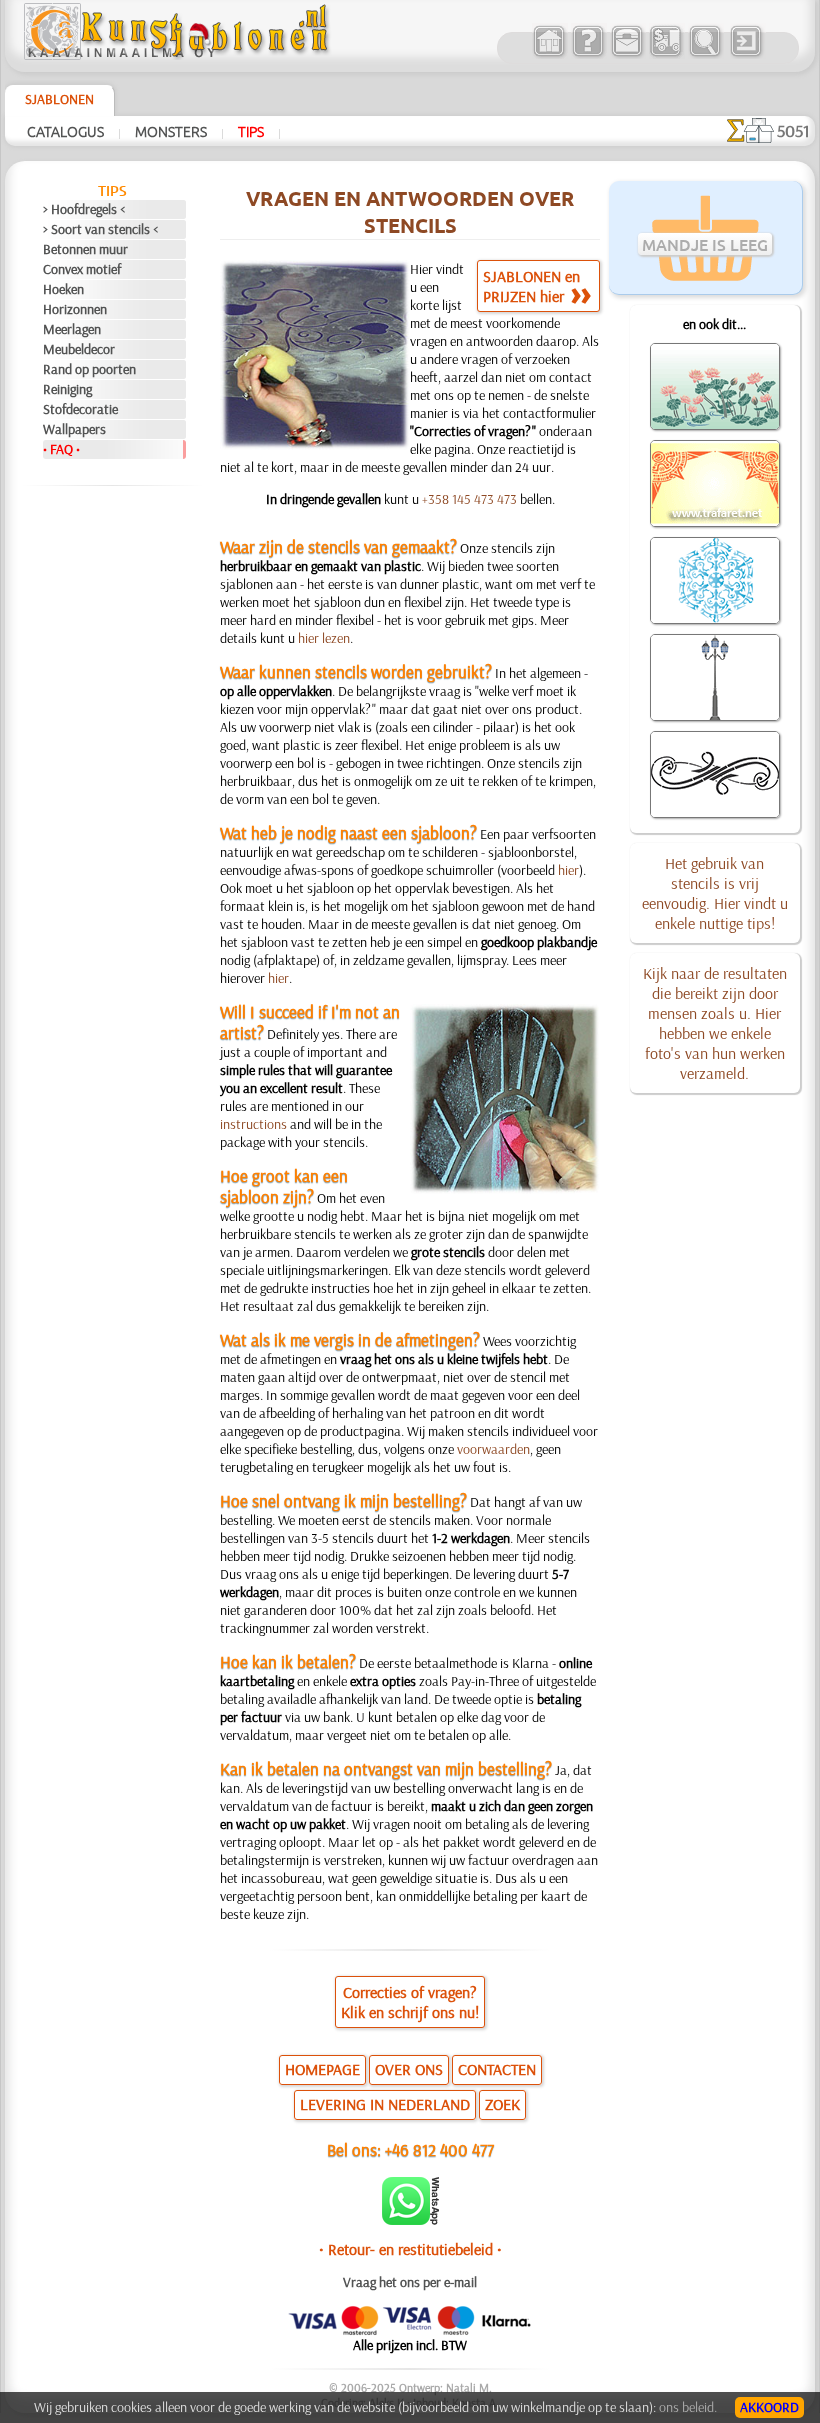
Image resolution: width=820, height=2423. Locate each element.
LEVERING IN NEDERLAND (385, 2104)
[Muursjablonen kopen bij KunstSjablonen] (548, 54)
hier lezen (324, 638)
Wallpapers (74, 429)
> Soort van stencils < (100, 229)
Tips (251, 131)
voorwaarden (493, 1449)
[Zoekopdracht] (704, 54)
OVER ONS (409, 2069)
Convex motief (82, 269)
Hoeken (63, 289)
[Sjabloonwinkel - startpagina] (179, 55)
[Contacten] (626, 54)
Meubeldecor (79, 349)
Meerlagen (72, 329)
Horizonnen (75, 309)
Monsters (171, 131)
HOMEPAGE (322, 2069)
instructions (253, 1124)
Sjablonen (59, 99)
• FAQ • (61, 449)
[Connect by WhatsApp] (410, 2220)
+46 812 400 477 (439, 2149)
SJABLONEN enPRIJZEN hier (531, 286)
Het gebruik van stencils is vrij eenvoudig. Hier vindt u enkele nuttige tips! (715, 893)
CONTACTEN (497, 2069)
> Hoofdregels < (84, 209)
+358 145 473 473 (469, 499)
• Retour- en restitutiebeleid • (410, 2249)
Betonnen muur (85, 249)
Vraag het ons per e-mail (410, 2282)
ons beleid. (688, 2407)
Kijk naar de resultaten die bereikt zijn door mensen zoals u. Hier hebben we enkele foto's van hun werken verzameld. (715, 1023)
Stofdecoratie (80, 409)
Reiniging (67, 389)
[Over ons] (587, 54)
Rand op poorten (89, 369)
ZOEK (502, 2104)
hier (568, 870)
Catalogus (65, 131)
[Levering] (665, 54)
